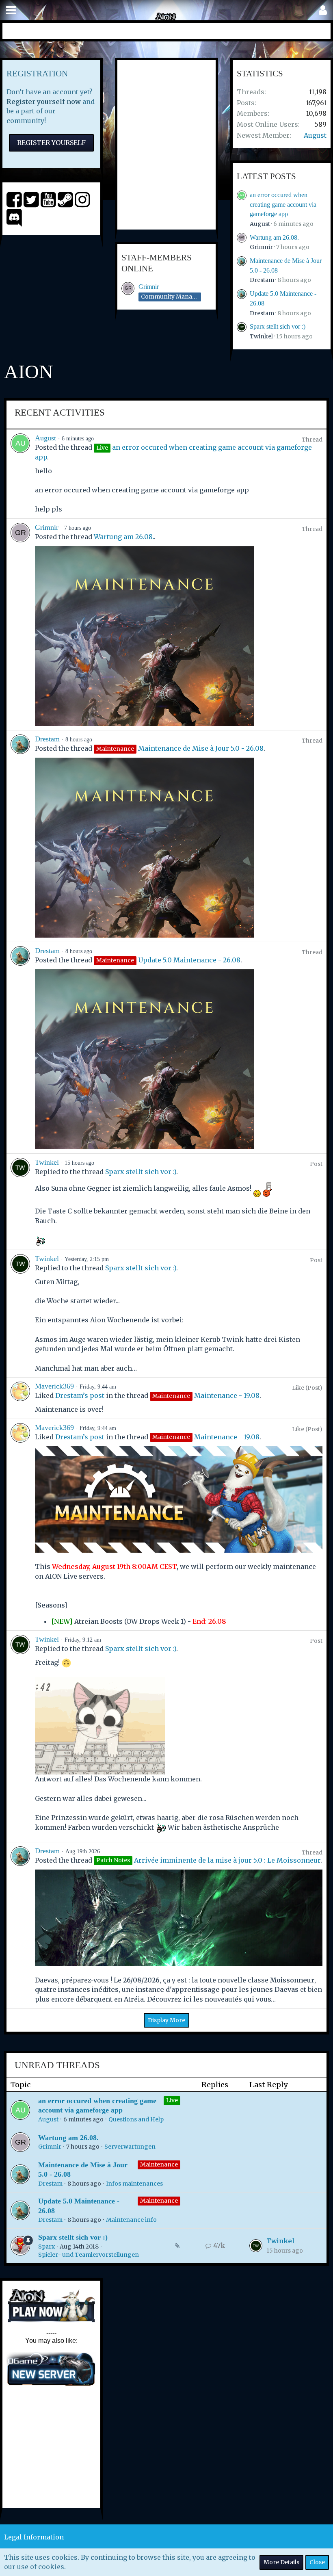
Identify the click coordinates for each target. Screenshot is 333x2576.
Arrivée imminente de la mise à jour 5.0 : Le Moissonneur (227, 1860)
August (315, 135)
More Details (281, 2562)
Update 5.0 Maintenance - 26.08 (189, 960)
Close (317, 2562)
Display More (166, 2020)
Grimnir (149, 287)
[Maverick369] (20, 1398)
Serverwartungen (130, 2147)
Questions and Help (136, 2119)
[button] (11, 10)
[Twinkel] (20, 1202)
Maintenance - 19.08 (227, 1395)
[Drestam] (20, 836)
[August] (20, 474)
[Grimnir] (20, 624)
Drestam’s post (80, 1395)
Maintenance (159, 2164)
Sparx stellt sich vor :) (278, 326)
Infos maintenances (134, 2184)
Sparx (46, 2247)
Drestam (262, 280)
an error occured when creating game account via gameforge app (283, 204)
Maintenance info (131, 2220)
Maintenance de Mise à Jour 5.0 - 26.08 (201, 748)
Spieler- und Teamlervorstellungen (89, 2255)
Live (172, 2100)
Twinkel (261, 336)
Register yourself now (44, 102)
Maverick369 (54, 1386)
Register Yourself (51, 143)
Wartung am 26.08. (274, 237)
